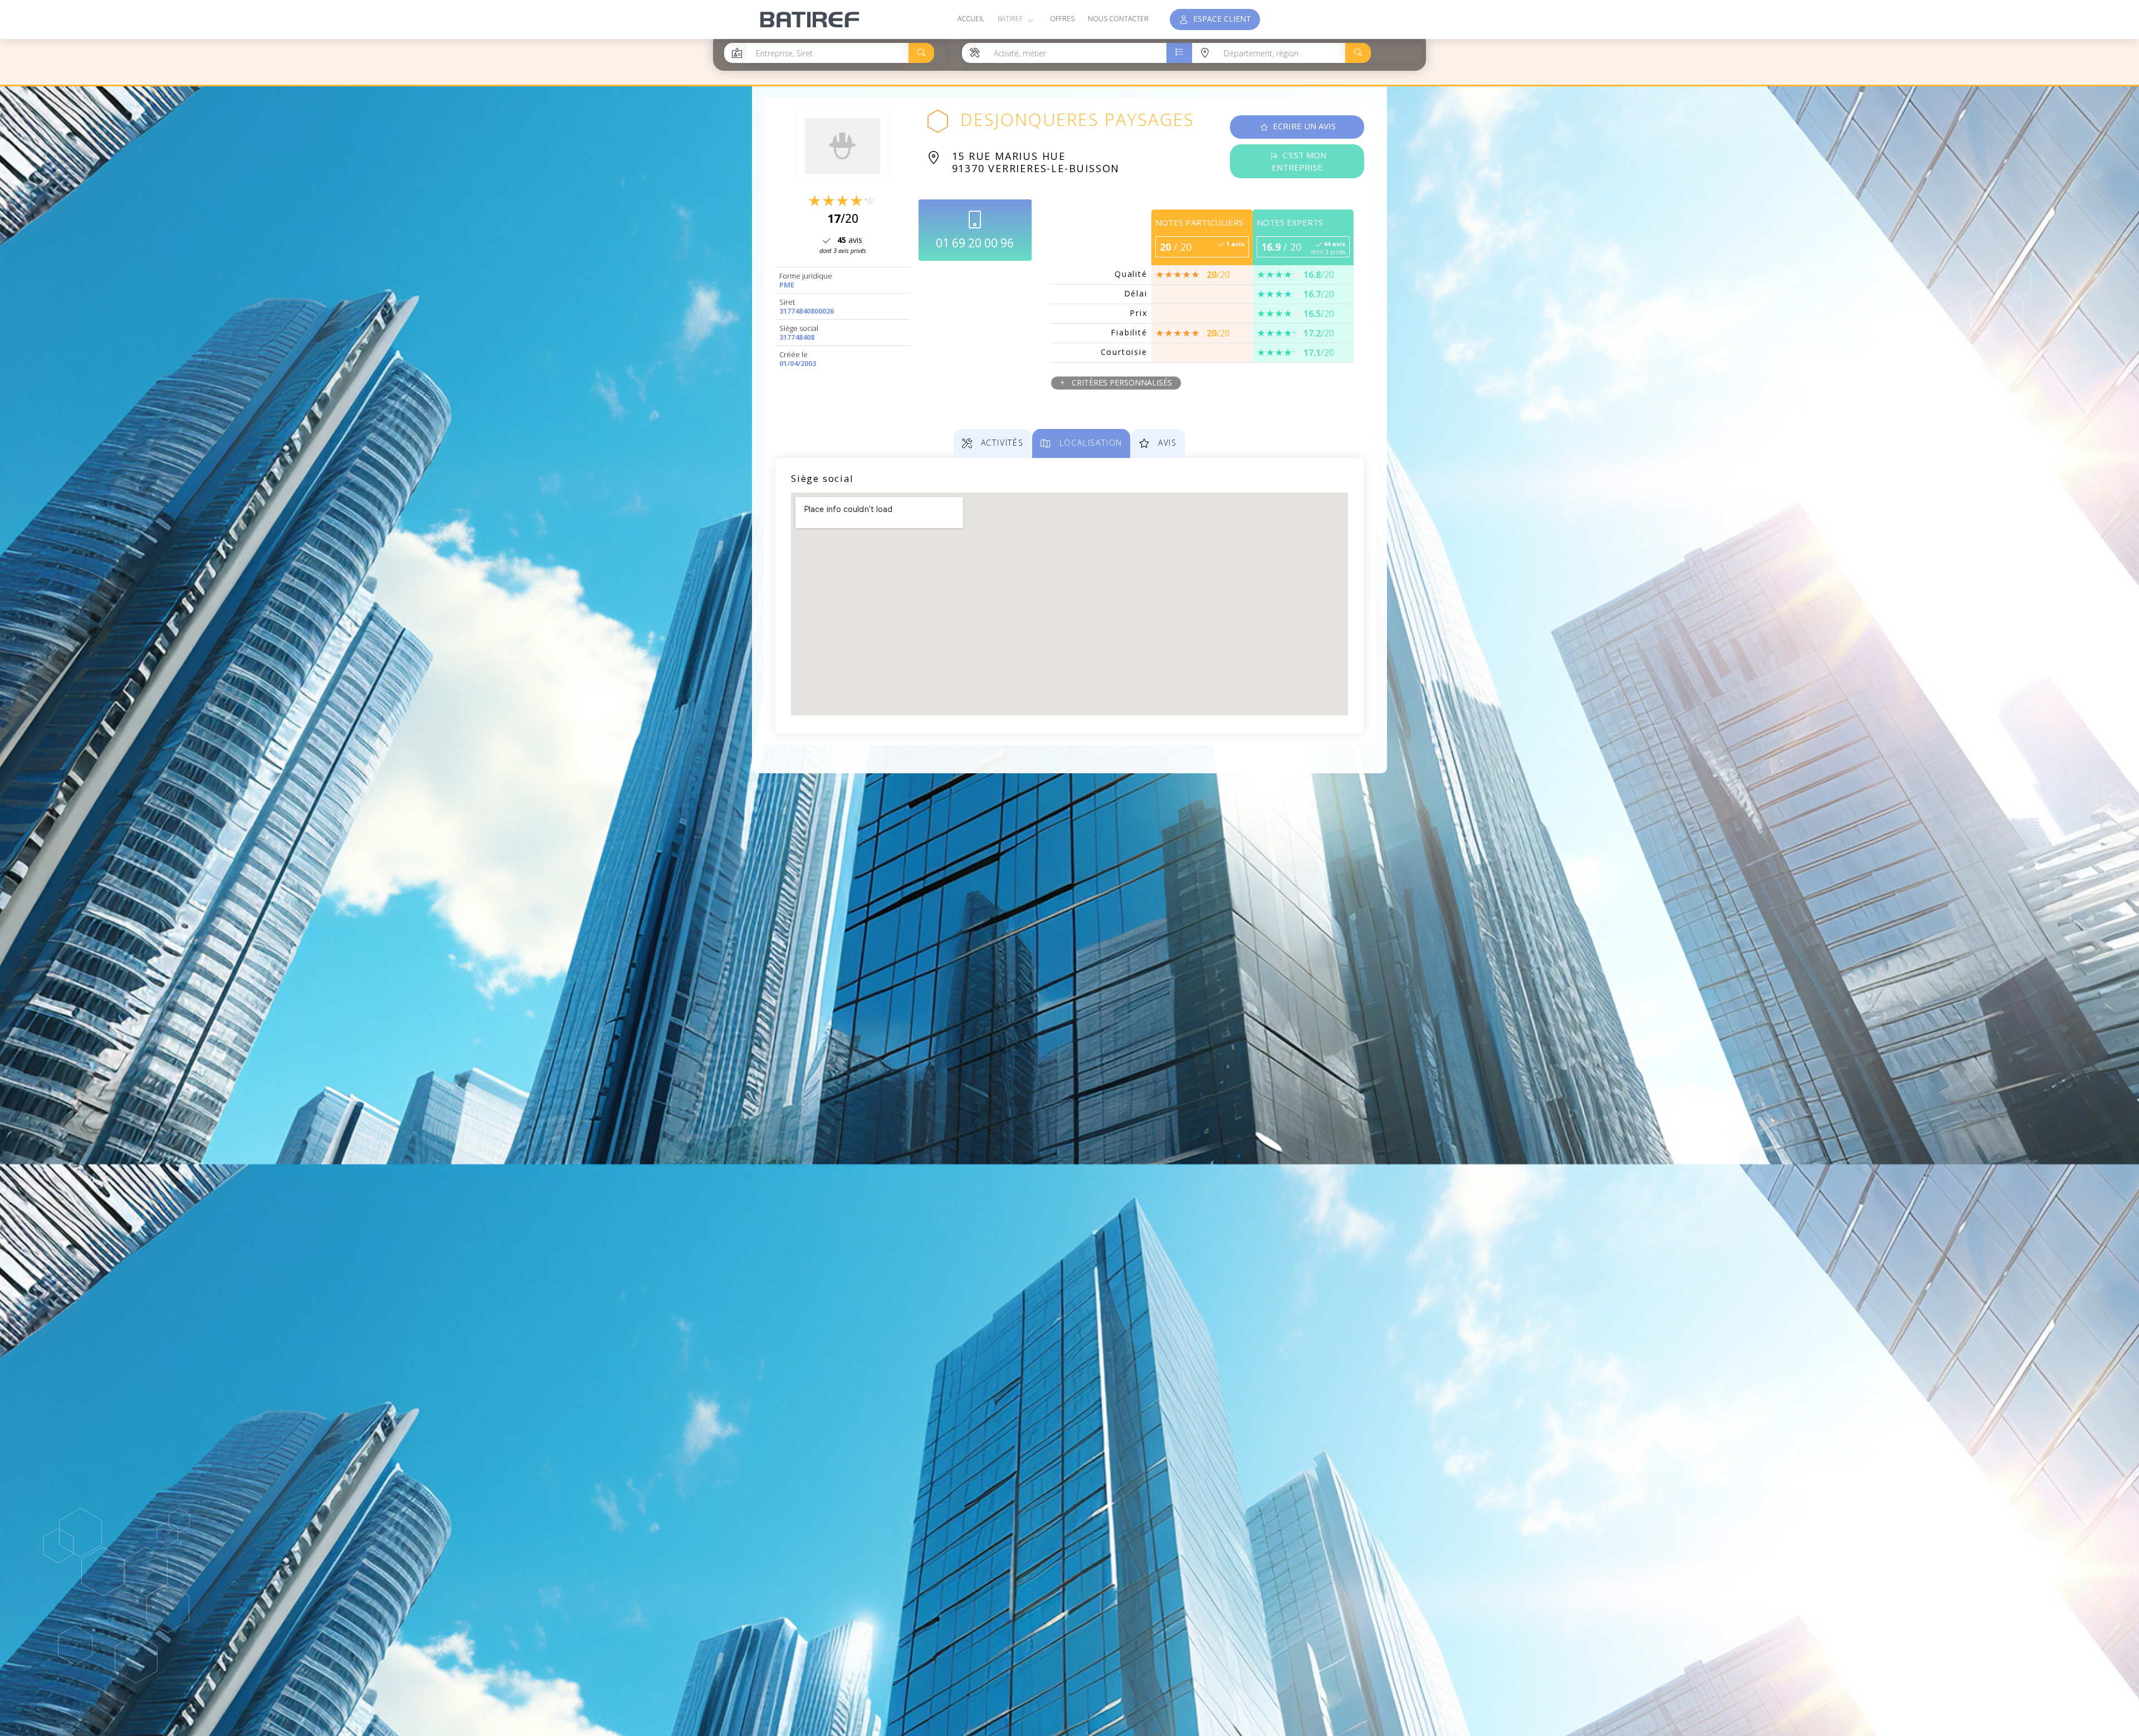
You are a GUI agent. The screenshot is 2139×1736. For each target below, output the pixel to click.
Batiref (1011, 19)
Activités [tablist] (1001, 443)
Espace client (1220, 19)
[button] (921, 53)
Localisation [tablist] (1089, 443)
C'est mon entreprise (1299, 161)
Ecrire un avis (1303, 126)
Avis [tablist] (1166, 443)
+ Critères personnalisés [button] (1116, 382)
